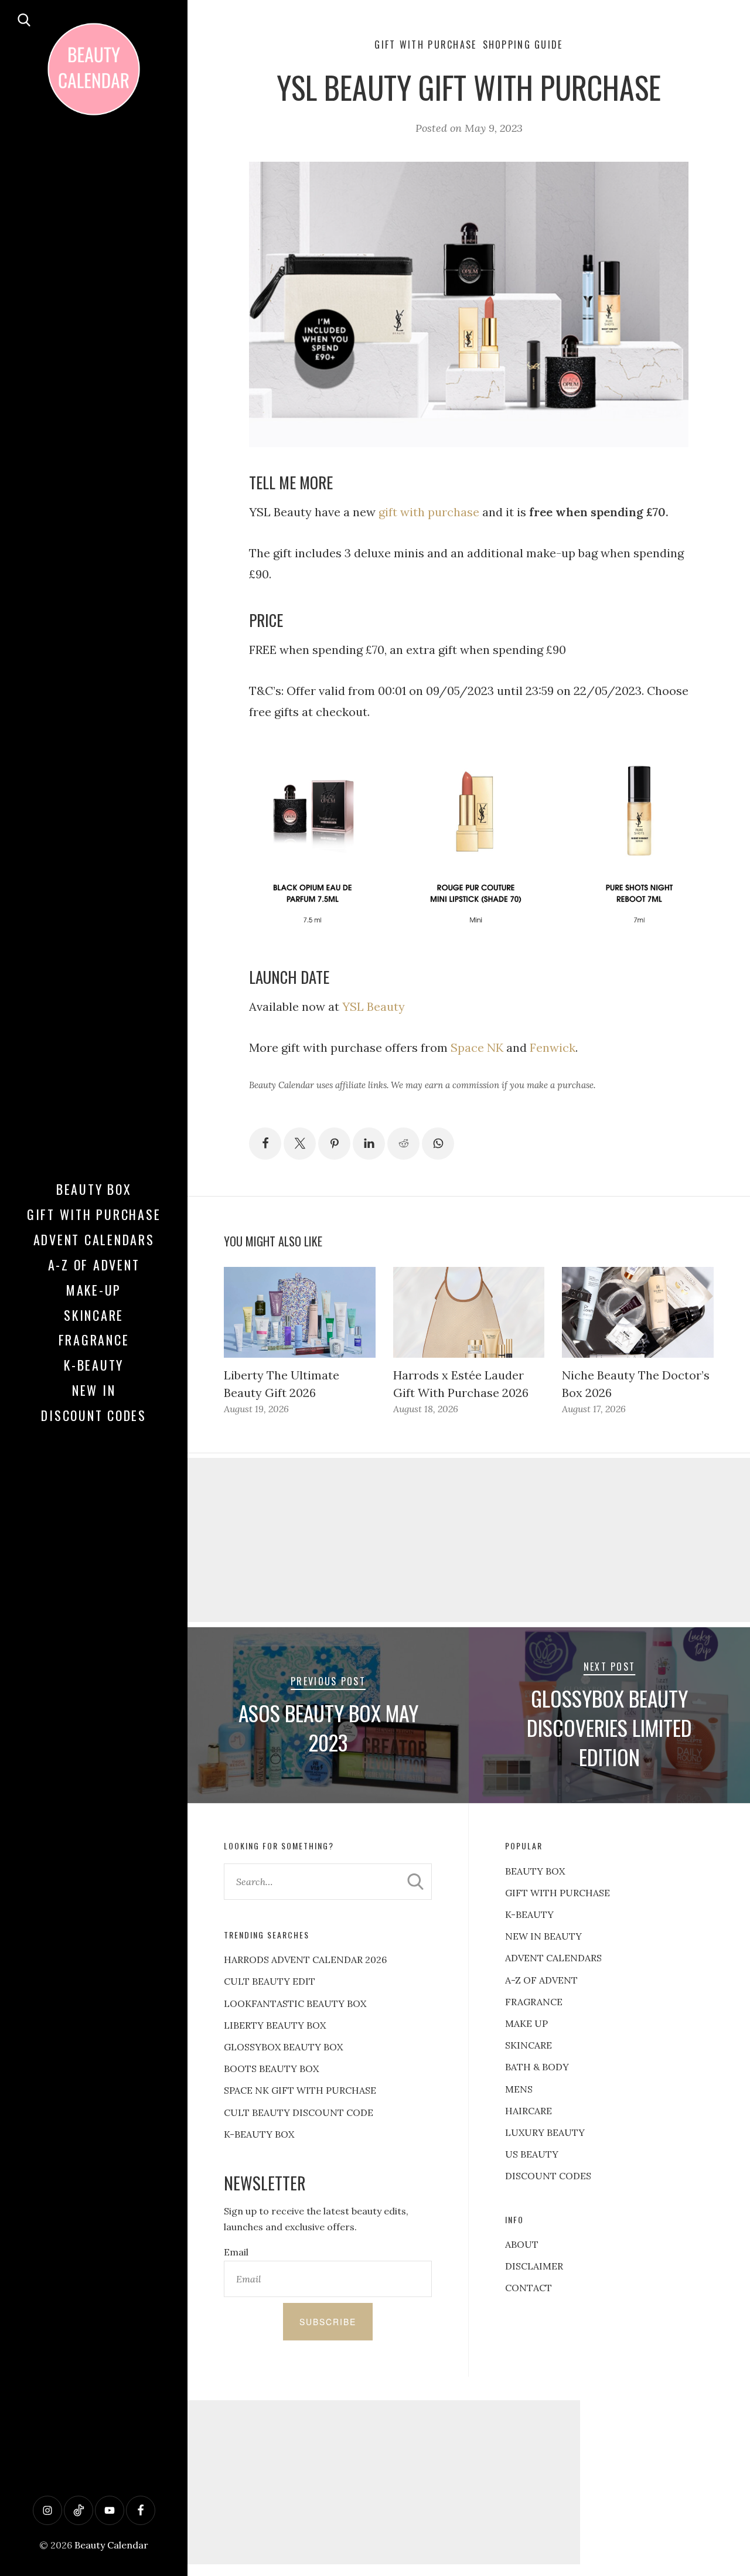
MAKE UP (526, 2023)
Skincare (94, 1315)
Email (236, 2252)
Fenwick (553, 1047)
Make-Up (94, 1290)
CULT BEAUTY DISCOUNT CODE (299, 2112)
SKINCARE (529, 2045)
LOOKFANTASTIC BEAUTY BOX (295, 2003)
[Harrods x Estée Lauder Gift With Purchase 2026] (469, 1312)
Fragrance (94, 1340)
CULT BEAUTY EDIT (270, 1981)
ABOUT (522, 2244)
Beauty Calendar (111, 2545)
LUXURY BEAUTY (545, 2132)
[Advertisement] (469, 1540)
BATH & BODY (537, 2067)
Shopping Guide (523, 45)
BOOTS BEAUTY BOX (271, 2069)
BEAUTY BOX (535, 1871)
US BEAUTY (532, 2154)
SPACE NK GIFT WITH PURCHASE (300, 2090)
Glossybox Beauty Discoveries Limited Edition (609, 1727)
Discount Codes (94, 1415)
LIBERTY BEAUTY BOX (275, 2025)
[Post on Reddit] (403, 1144)
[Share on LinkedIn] (369, 1144)
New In (94, 1390)
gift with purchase (429, 512)
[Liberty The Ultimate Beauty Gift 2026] (299, 1312)
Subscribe (328, 2322)
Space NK (477, 1047)
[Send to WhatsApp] (438, 1144)
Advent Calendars (94, 1239)
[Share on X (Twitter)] (300, 1144)
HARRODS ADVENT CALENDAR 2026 (305, 1960)
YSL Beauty (374, 1006)
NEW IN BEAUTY (543, 1936)
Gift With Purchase (94, 1214)
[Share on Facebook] (265, 1144)
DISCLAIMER (534, 2266)
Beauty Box (94, 1189)
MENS (519, 2089)
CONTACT (529, 2288)
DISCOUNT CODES (548, 2176)
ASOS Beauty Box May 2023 (328, 1727)
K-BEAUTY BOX (259, 2134)
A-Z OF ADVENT (94, 1265)
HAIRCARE (529, 2111)
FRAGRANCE (534, 2002)
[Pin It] (334, 1144)
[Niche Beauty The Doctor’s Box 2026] (637, 1312)
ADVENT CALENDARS (553, 1958)
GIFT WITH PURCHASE (558, 1893)
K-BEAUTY (529, 1914)
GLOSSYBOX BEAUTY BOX (283, 2047)
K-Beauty (94, 1365)
